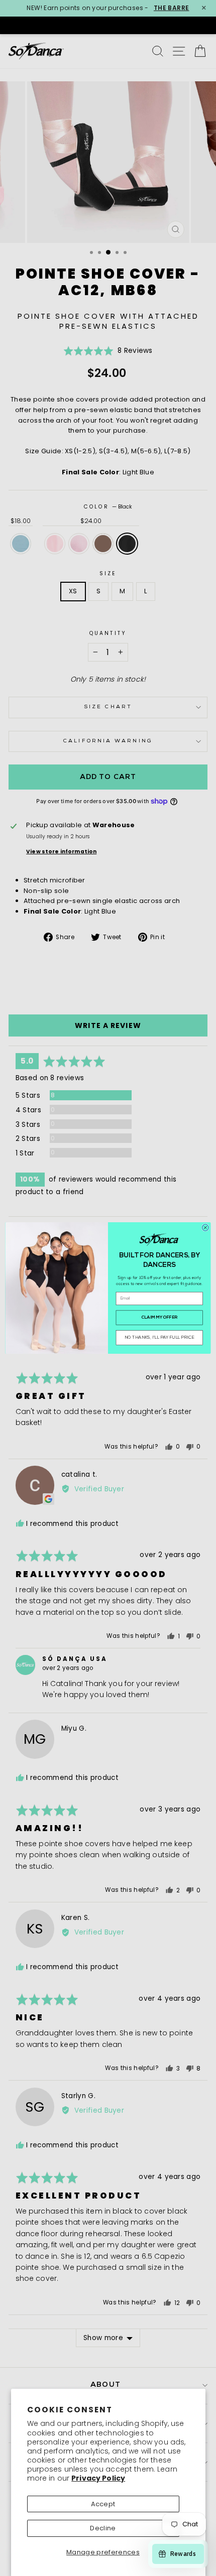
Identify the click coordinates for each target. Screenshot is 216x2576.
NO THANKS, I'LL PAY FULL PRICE (159, 1338)
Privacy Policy (98, 2478)
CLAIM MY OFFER (159, 1318)
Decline (103, 2528)
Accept (103, 2504)
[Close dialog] (205, 1228)
